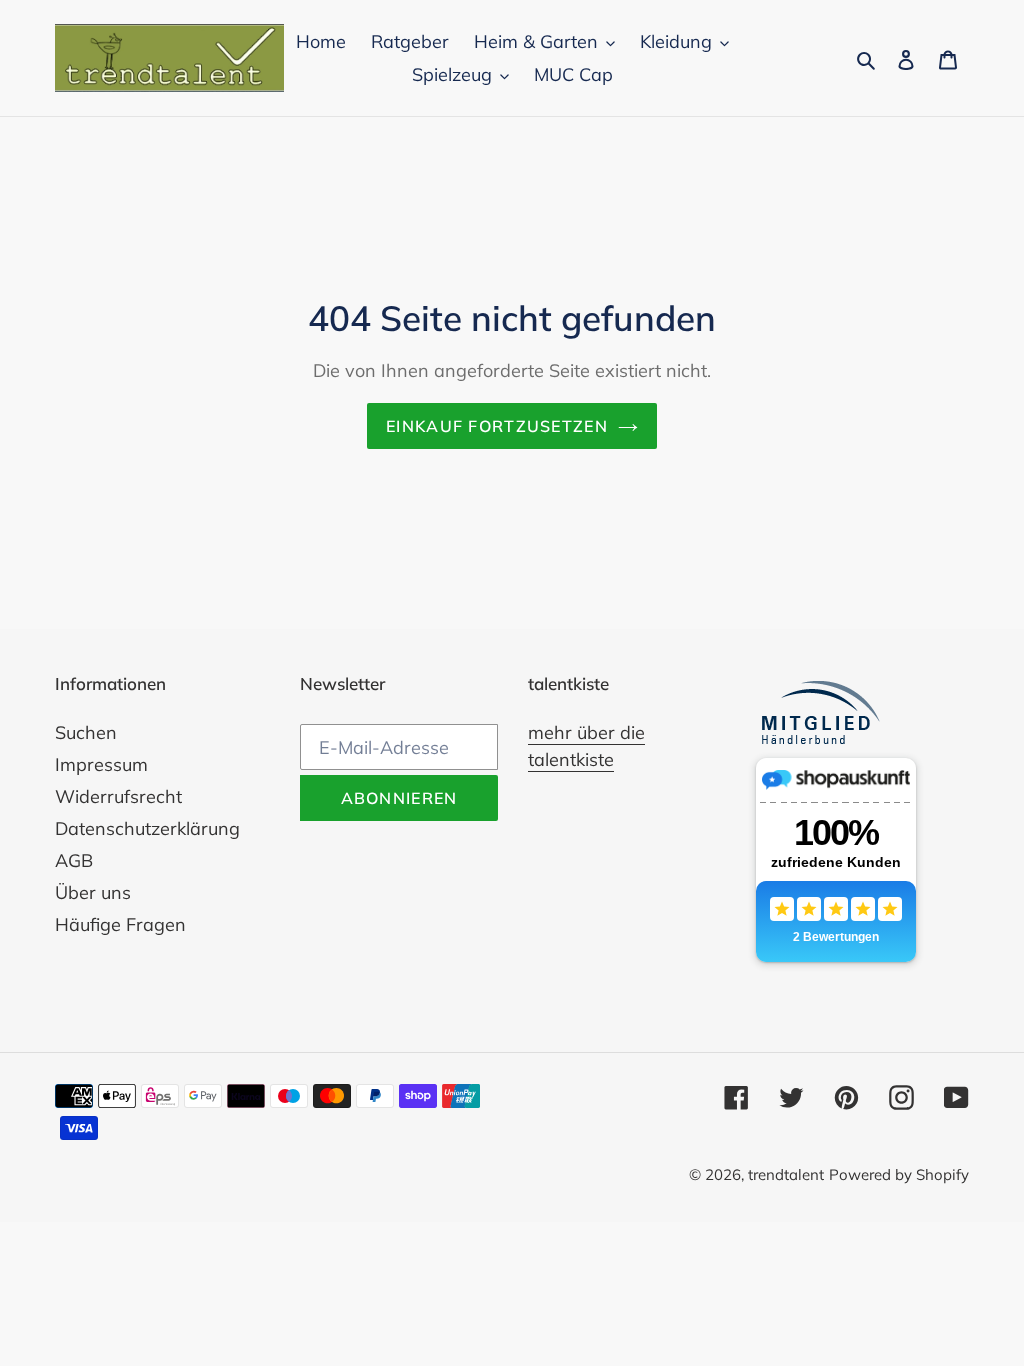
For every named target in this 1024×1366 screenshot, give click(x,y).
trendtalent (786, 1174)
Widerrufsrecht (118, 796)
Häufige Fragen (120, 924)
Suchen (86, 732)
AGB (74, 860)
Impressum (101, 764)
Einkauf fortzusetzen (497, 426)
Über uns (93, 892)
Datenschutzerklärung (147, 828)
